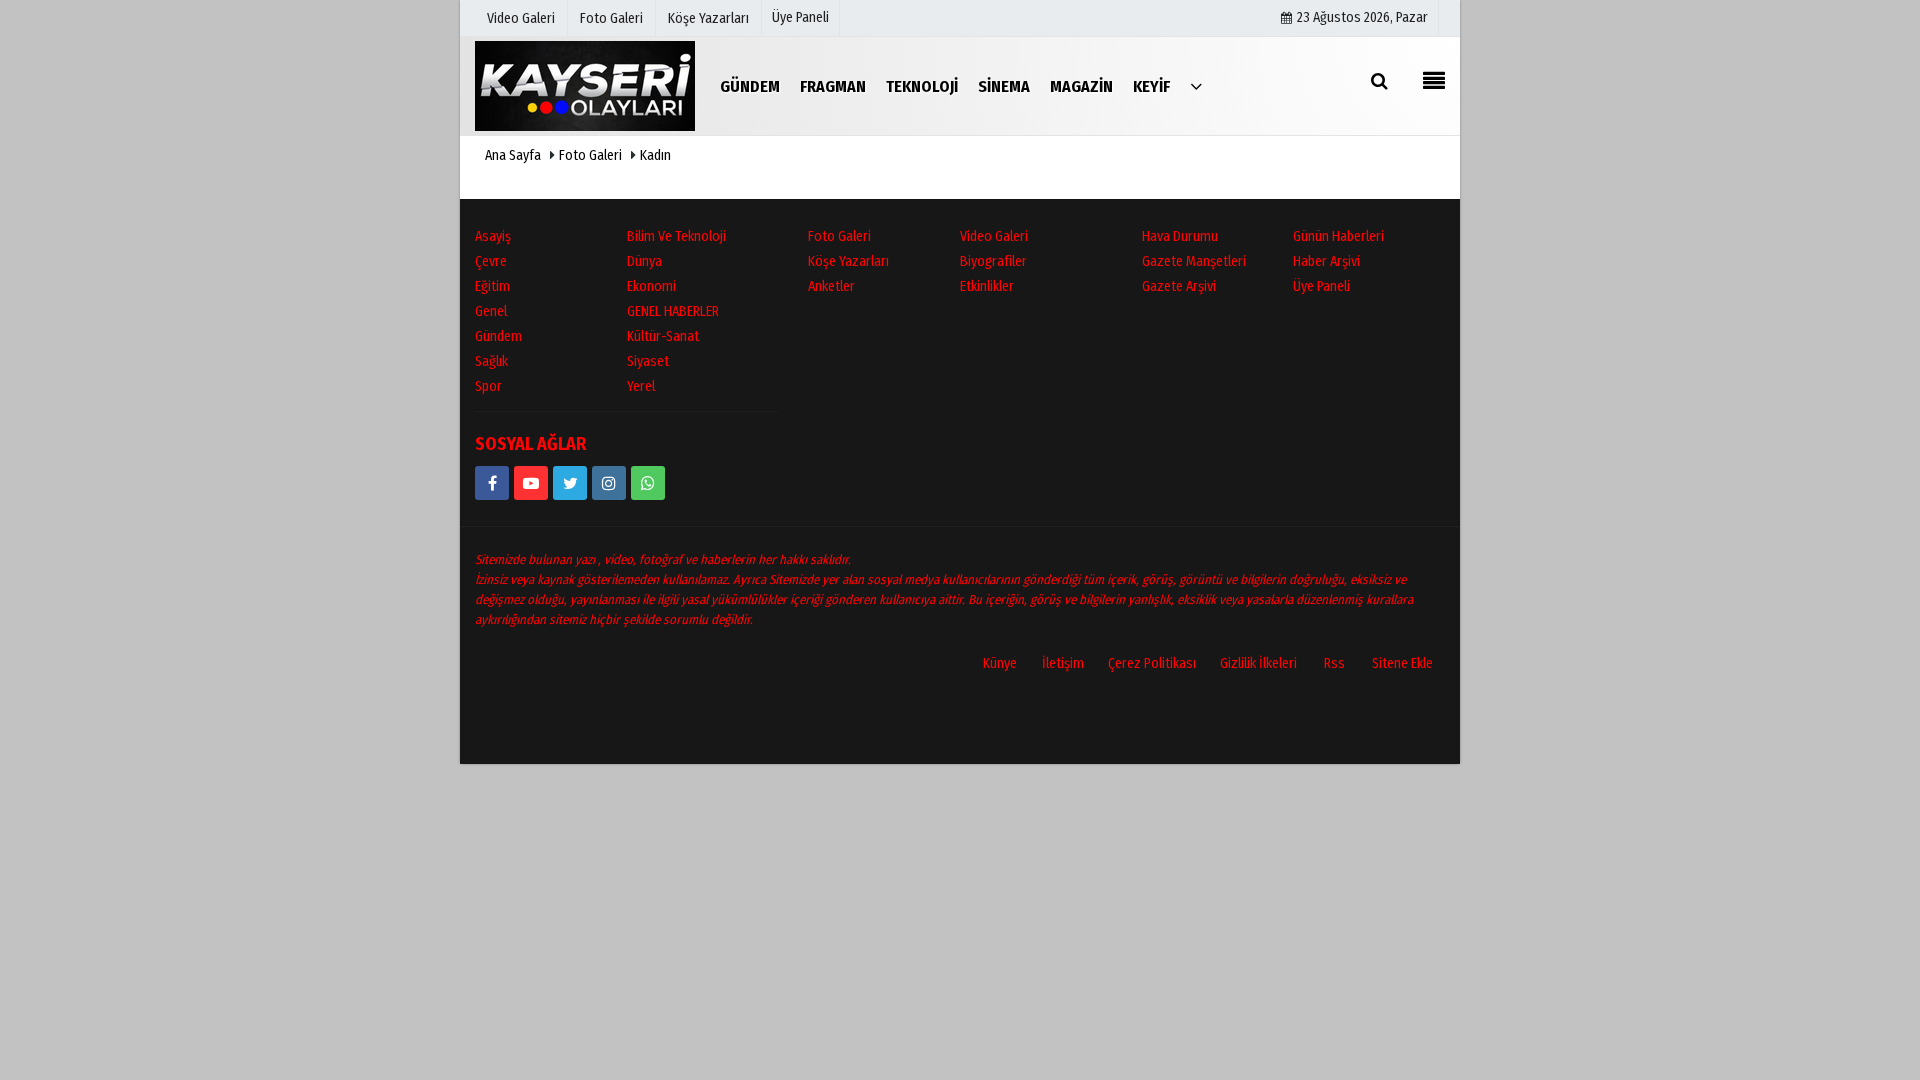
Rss (1334, 663)
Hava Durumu (1180, 236)
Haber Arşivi (1326, 261)
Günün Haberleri (1338, 236)
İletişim (1063, 663)
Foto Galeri (590, 155)
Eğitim (492, 286)
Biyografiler (993, 261)
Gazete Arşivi (1179, 286)
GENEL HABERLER (673, 311)
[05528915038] (648, 483)
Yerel (641, 386)
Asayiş (493, 236)
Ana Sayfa (513, 155)
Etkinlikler (987, 286)
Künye (1000, 663)
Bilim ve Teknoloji (676, 236)
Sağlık (491, 361)
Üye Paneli (800, 17)
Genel (491, 311)
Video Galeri (994, 236)
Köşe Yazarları (848, 261)
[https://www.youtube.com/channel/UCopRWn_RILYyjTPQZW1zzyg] (531, 483)
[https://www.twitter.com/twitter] (570, 483)
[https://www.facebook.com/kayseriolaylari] (492, 483)
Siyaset (648, 361)
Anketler (831, 286)
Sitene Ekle (1402, 663)
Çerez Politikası (1152, 663)
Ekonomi (651, 286)
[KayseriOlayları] (585, 85)
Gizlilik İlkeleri (1258, 663)
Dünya (644, 261)
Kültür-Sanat (663, 336)
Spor (488, 386)
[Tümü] (1196, 85)
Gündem (498, 336)
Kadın (655, 155)
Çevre (491, 261)
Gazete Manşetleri (1194, 261)
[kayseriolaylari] (609, 483)
